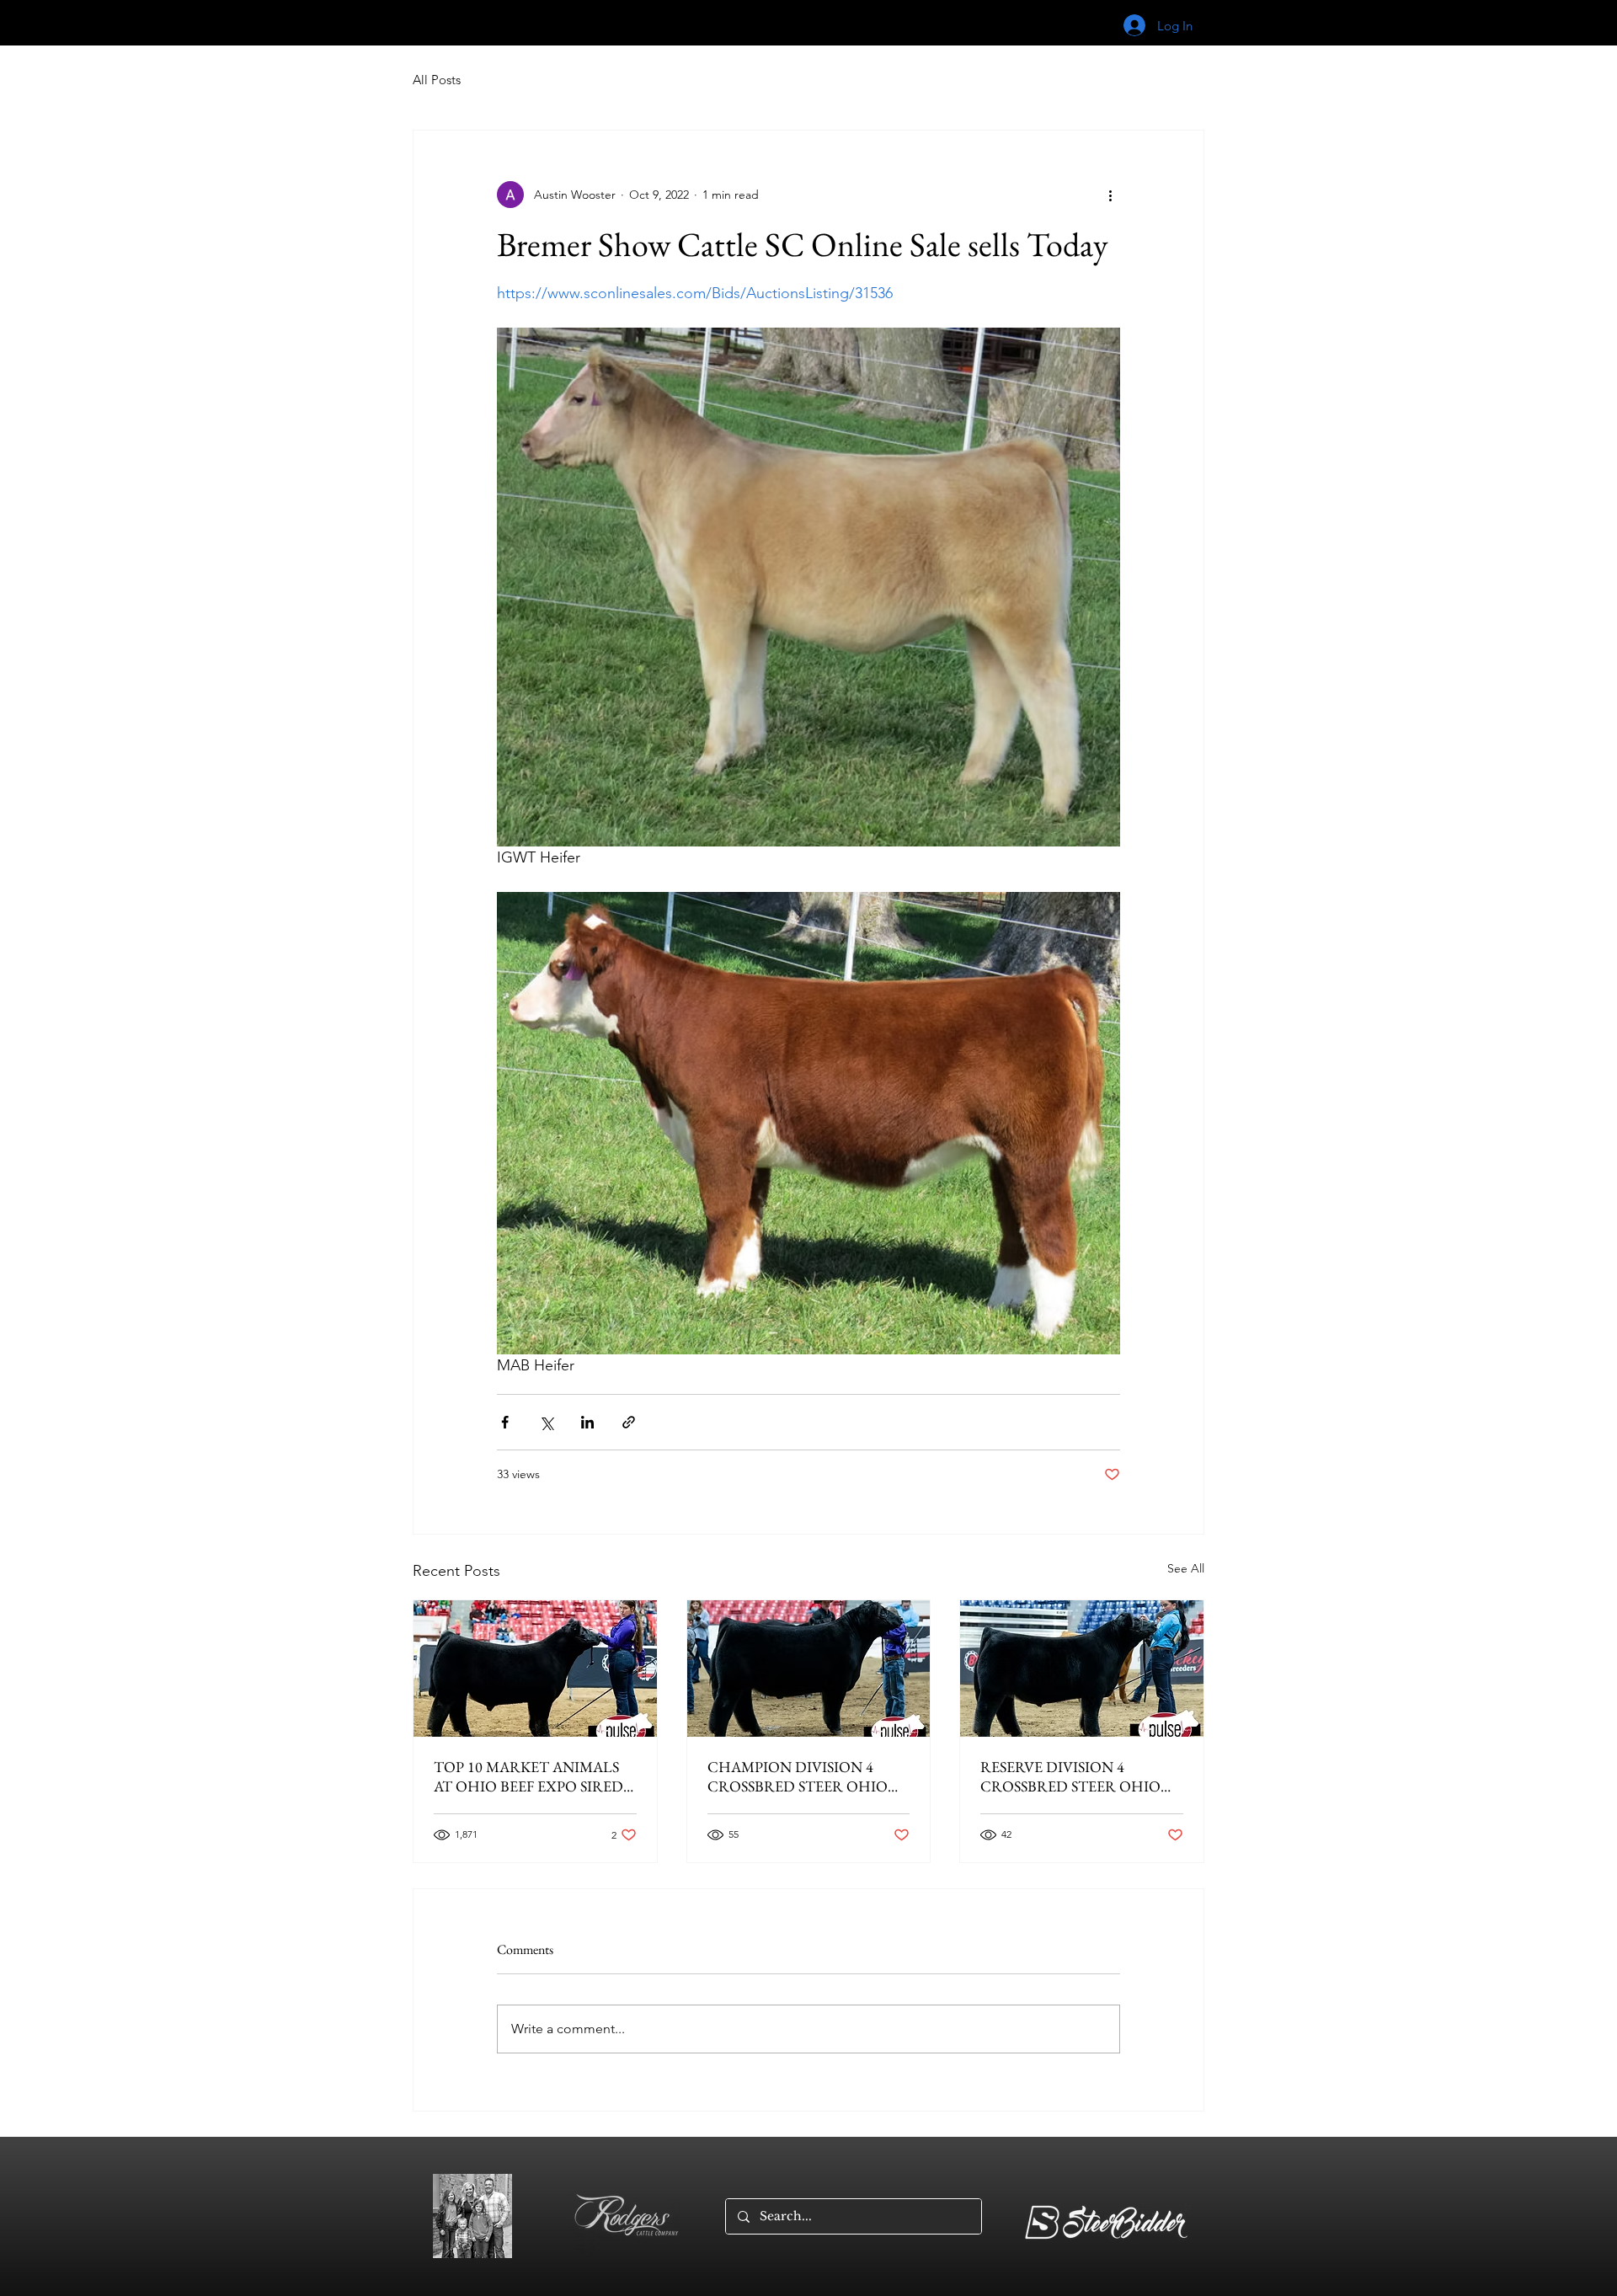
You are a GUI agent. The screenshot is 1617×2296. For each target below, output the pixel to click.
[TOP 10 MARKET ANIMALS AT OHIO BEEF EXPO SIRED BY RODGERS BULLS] (535, 1669)
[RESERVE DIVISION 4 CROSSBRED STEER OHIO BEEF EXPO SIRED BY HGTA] (1082, 1669)
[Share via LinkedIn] (587, 1422)
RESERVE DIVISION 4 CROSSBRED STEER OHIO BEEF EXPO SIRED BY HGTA (1075, 1776)
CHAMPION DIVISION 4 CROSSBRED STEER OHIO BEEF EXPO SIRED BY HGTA (802, 1776)
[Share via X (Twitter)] (546, 1422)
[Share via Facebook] (505, 1422)
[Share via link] (629, 1422)
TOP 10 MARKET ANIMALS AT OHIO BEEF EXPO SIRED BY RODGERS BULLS (528, 1776)
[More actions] (1110, 195)
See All (1186, 1568)
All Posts (437, 80)
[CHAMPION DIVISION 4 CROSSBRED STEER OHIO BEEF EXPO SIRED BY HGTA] (809, 1669)
